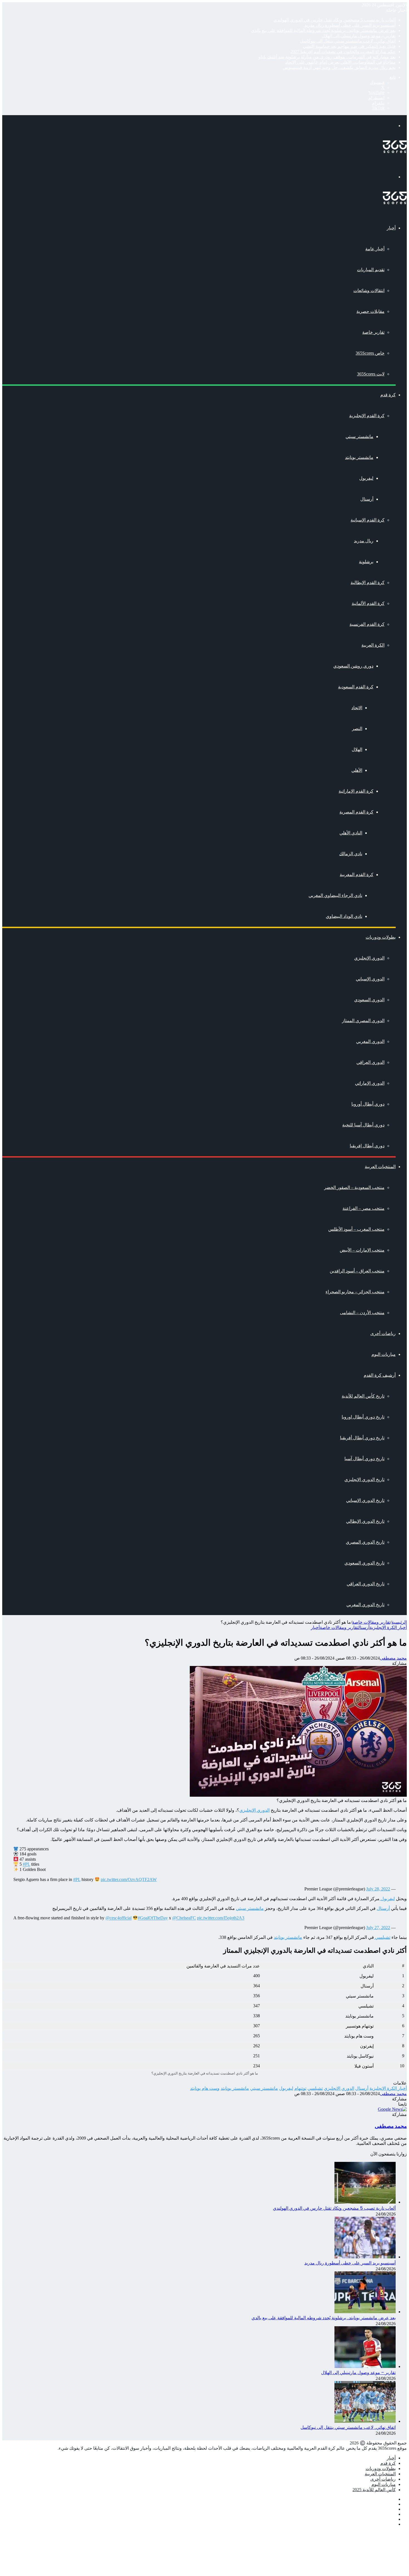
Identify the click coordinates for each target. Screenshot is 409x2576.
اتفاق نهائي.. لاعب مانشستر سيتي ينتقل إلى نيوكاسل (348, 41)
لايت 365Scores (371, 374)
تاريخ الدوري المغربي (365, 1605)
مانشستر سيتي (359, 437)
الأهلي (357, 770)
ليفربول (366, 478)
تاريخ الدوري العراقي (366, 1584)
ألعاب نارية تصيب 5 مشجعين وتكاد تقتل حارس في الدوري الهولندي (335, 20)
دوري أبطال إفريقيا (367, 1146)
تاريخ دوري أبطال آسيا (364, 1459)
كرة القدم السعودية (356, 687)
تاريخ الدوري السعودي (364, 1563)
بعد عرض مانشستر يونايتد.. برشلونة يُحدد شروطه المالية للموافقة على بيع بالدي (323, 30)
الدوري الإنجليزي (369, 958)
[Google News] (392, 2109)
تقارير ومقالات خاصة (371, 1622)
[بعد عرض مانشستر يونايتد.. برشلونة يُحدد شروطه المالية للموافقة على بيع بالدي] (365, 2312)
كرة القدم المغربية (357, 875)
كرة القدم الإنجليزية (367, 416)
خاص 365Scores (370, 353)
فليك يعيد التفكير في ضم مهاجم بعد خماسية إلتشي (349, 46)
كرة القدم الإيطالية (368, 583)
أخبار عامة (375, 249)
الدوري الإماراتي (370, 1083)
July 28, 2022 (378, 1889)
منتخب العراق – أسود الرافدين (357, 1271)
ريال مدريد (364, 541)
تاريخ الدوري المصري (365, 1542)
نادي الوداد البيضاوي (344, 916)
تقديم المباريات (371, 270)
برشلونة (366, 562)
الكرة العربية (373, 645)
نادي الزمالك (351, 854)
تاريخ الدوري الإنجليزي (364, 1479)
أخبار (391, 228)
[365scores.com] (395, 151)
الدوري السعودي (369, 1000)
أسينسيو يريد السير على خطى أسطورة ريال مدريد (350, 25)
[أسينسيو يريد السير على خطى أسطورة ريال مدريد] (365, 2257)
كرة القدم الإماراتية (356, 791)
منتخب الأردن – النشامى (362, 1313)
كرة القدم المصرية (356, 812)
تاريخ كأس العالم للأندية (363, 1396)
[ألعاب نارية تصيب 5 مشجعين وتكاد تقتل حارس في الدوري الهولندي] (365, 2202)
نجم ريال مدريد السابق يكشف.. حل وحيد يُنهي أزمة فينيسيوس (339, 67)
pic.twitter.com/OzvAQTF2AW (129, 1879)
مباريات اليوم (384, 1354)
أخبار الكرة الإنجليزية (388, 1627)
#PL (26, 1864)
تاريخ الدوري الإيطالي (365, 1521)
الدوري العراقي (370, 1062)
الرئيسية (399, 1622)
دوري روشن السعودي (353, 666)
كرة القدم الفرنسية (367, 624)
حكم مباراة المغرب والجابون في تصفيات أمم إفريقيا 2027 (343, 52)
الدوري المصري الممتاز (363, 1021)
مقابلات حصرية (370, 311)
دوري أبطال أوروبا (368, 1104)
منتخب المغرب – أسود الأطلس (356, 1229)
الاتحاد (357, 708)
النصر (357, 729)
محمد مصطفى (393, 1658)
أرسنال (367, 499)
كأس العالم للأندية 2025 (374, 2490)
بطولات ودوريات (381, 937)
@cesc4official (119, 1918)
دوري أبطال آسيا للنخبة (363, 1125)
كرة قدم (388, 395)
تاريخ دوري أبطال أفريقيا (362, 1438)
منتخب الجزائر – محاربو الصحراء (355, 1292)
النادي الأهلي (351, 833)
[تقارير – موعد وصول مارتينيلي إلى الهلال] (365, 2366)
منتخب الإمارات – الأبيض (362, 1250)
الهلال (357, 749)
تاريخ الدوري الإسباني (365, 1500)
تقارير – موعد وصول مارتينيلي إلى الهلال (359, 36)
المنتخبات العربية (380, 1167)
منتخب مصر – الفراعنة (364, 1208)
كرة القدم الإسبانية (368, 520)
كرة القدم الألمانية (368, 603)
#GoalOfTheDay (153, 1918)
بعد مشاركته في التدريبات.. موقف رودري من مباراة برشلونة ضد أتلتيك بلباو (327, 57)
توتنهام (300, 2088)
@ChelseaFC (184, 1918)
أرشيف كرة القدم (380, 1375)
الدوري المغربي (370, 1041)
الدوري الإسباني (370, 979)
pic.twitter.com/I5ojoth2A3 (221, 1918)
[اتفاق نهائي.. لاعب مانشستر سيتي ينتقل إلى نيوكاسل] (365, 2421)
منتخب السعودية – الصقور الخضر (354, 1187)
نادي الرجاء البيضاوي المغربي (335, 895)
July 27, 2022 (378, 1928)
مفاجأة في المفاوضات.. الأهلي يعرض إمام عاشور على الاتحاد (340, 62)
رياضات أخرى (383, 1333)
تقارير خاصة (373, 332)
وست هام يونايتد (205, 2088)
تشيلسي (382, 1937)
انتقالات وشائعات (369, 291)
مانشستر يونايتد (359, 457)
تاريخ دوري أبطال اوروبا (363, 1417)
